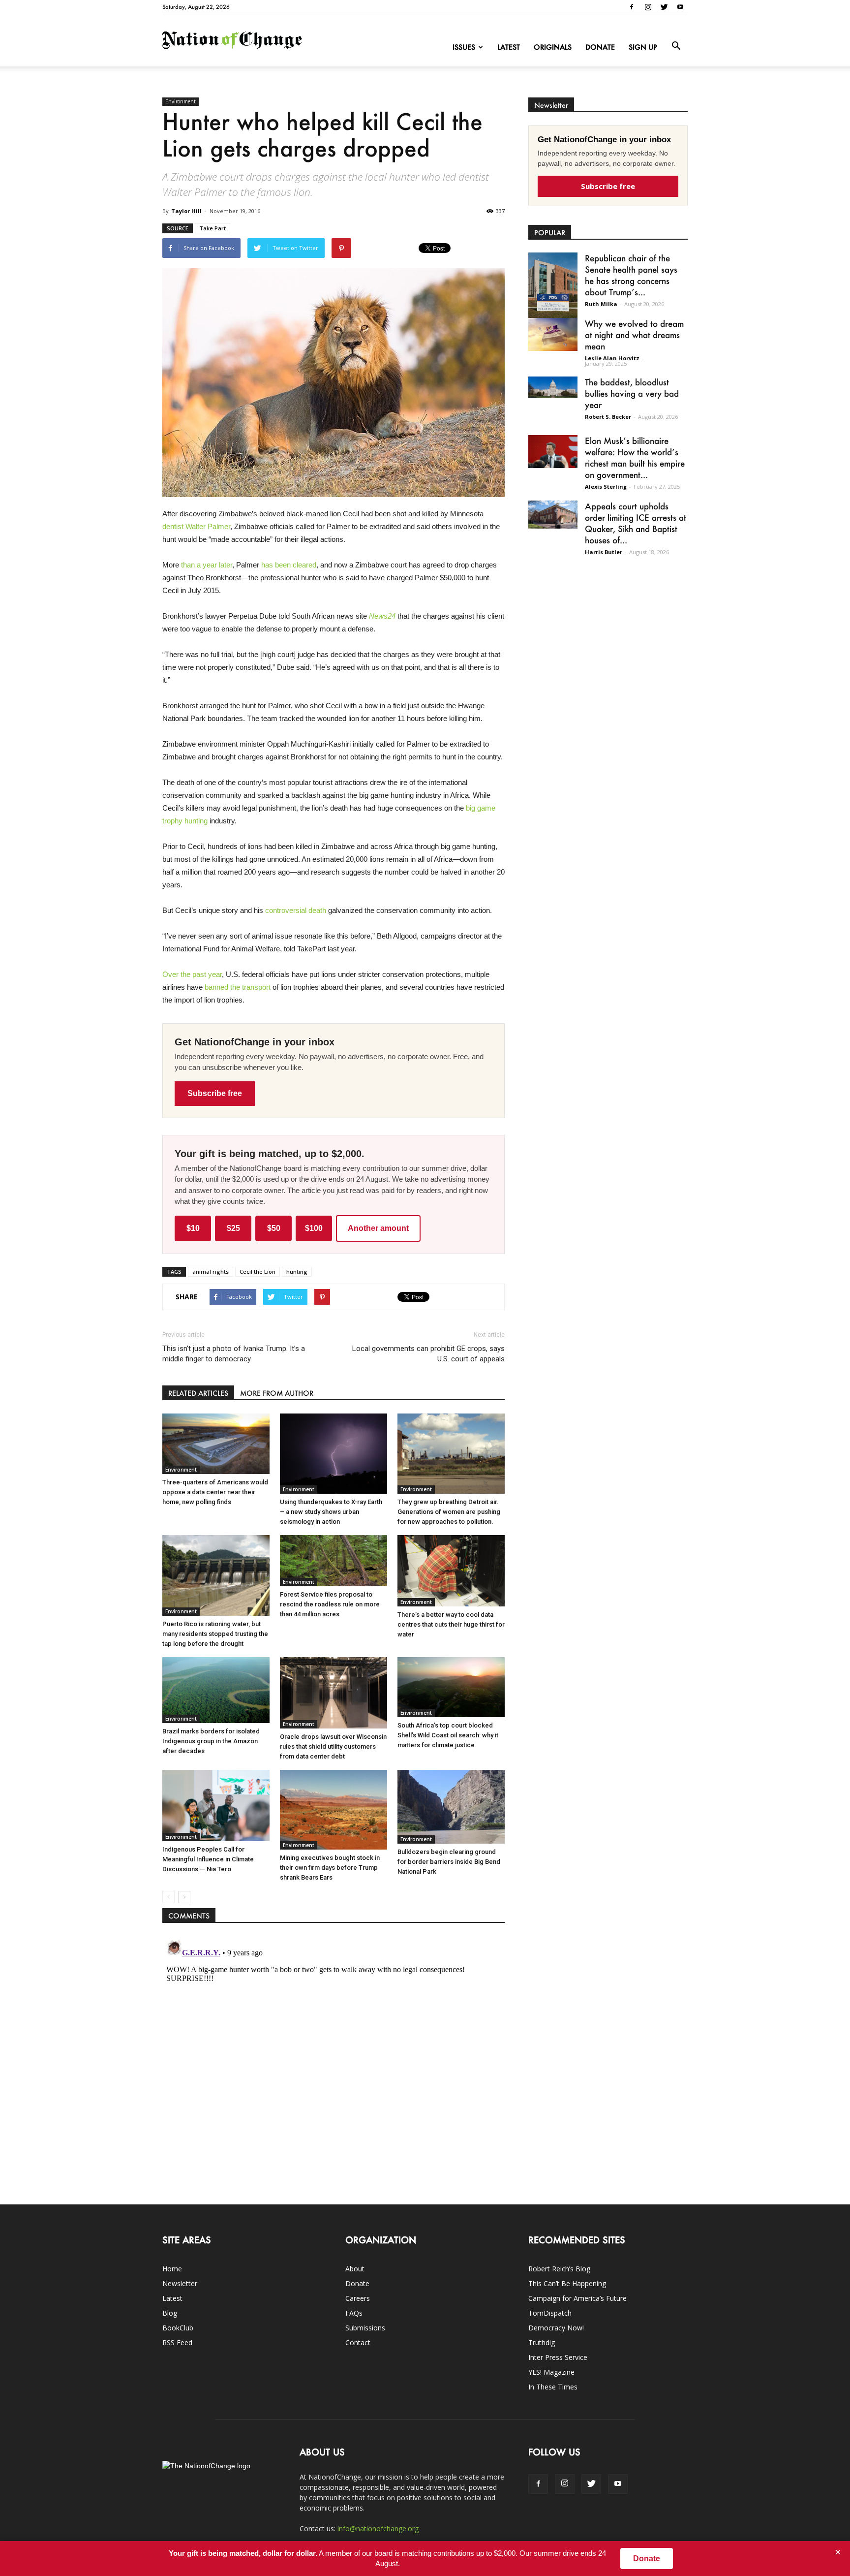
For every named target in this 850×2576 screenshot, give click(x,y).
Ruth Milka (601, 304)
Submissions (365, 2328)
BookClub (178, 2328)
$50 (274, 1228)
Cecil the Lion (258, 1272)
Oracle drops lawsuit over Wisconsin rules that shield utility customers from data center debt (333, 1746)
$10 (193, 1228)
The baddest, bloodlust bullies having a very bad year (632, 393)
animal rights (211, 1272)
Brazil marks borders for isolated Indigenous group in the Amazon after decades (211, 1741)
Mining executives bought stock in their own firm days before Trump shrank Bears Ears (330, 1868)
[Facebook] (632, 7)
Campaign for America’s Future (577, 2298)
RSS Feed (177, 2342)
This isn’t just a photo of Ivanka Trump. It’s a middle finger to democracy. (234, 1354)
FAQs (354, 2313)
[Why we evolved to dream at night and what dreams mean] (553, 334)
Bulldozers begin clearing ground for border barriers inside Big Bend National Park (449, 1862)
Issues (464, 47)
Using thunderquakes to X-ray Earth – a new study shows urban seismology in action (331, 1512)
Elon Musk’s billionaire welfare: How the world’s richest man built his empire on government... (635, 457)
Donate (600, 47)
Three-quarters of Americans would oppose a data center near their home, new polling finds (215, 1492)
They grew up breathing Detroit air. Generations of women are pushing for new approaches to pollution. (449, 1512)
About (355, 2269)
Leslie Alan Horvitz (612, 358)
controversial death (296, 910)
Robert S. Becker (608, 417)
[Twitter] (664, 7)
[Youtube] (680, 7)
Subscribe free (215, 1093)
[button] (676, 46)
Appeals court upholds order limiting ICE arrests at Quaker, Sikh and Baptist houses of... (636, 523)
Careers (358, 2298)
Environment (181, 101)
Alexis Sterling (606, 487)
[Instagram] (648, 7)
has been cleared (289, 565)
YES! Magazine (551, 2372)
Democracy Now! (556, 2328)
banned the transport (238, 987)
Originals (553, 47)
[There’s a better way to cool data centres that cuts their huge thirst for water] (451, 1571)
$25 (233, 1228)
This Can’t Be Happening (567, 2283)
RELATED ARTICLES (198, 1393)
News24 (382, 616)
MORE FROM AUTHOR (277, 1393)
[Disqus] (334, 2059)
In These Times (553, 2387)
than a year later (207, 565)
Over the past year (192, 974)
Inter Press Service (558, 2357)
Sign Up (643, 47)
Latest (509, 47)
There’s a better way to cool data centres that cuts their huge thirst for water (451, 1624)
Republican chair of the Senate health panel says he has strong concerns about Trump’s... (631, 275)
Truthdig (542, 2342)
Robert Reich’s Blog (559, 2269)
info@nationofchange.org (378, 2529)
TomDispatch (550, 2313)
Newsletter (180, 2283)
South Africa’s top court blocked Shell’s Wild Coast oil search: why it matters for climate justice (448, 1735)
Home (172, 2269)
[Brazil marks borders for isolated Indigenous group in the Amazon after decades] (216, 1690)
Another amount (378, 1228)
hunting (297, 1272)
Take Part (212, 228)
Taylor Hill (186, 211)
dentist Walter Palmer (196, 526)
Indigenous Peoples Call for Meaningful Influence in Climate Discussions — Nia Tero (208, 1859)
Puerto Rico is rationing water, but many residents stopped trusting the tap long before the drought (215, 1634)
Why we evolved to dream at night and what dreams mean (634, 335)
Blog (170, 2313)
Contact (358, 2342)
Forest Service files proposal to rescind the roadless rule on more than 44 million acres (330, 1604)
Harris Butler (604, 552)
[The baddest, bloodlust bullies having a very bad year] (553, 387)
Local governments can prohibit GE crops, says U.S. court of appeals (428, 1354)
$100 (314, 1228)
